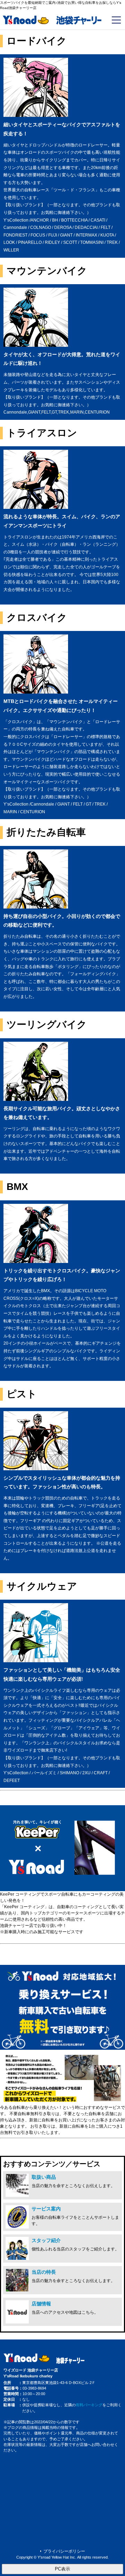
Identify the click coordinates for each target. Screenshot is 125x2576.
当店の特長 (44, 2272)
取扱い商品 (44, 2177)
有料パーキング (89, 2405)
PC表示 (62, 2569)
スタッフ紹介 (46, 2240)
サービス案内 (46, 2209)
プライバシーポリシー (64, 2551)
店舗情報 (41, 2304)
